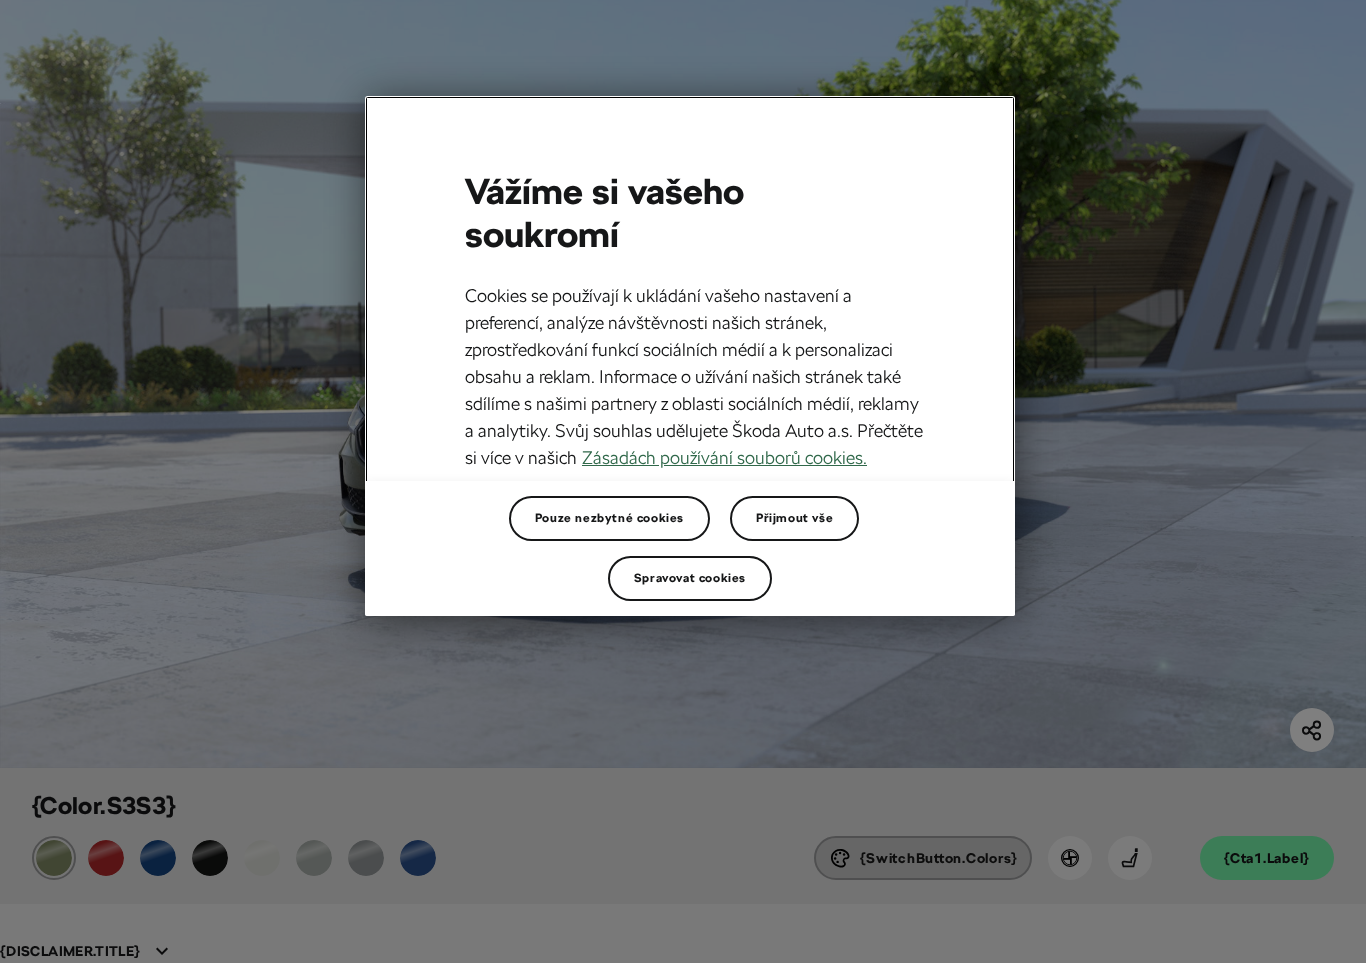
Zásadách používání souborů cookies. (724, 457)
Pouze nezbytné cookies (609, 518)
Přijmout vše (794, 518)
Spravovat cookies (690, 578)
